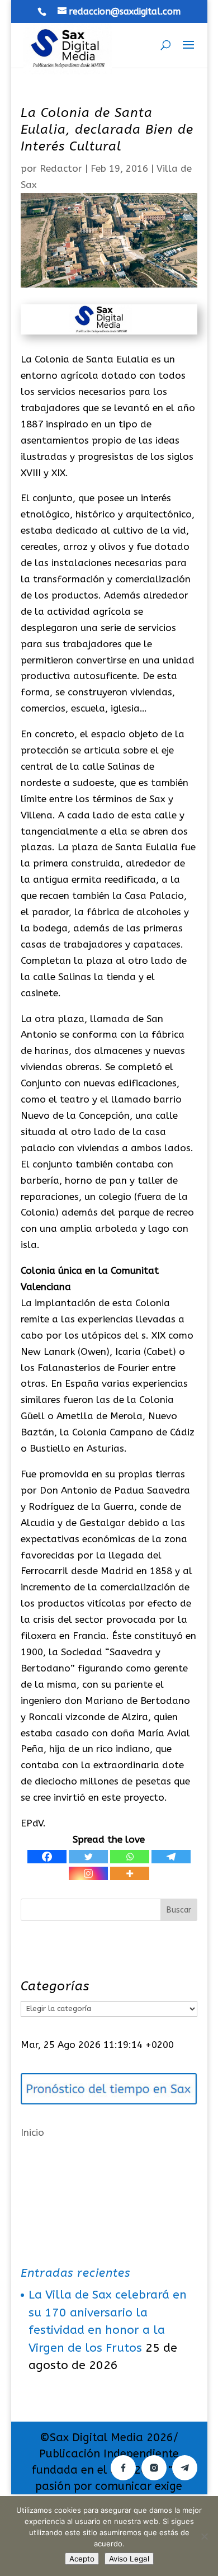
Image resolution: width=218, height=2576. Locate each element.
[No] (204, 2536)
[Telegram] (171, 1857)
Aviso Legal (129, 2559)
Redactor (61, 168)
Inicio (32, 2132)
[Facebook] (47, 1857)
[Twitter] (88, 1857)
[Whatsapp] (130, 1857)
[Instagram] (88, 1873)
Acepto (82, 2559)
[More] (130, 1873)
